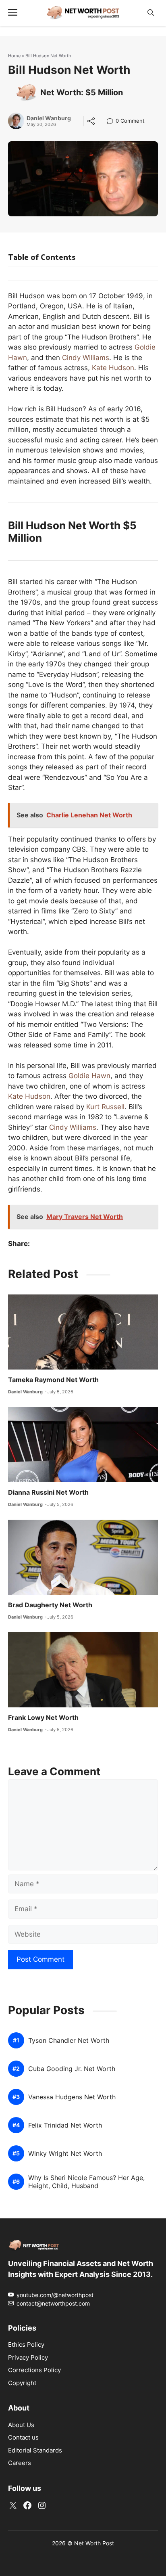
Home (14, 56)
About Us (21, 2424)
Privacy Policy (28, 2357)
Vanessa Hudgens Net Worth (72, 2097)
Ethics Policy (26, 2345)
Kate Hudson (113, 368)
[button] (151, 13)
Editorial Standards (35, 2450)
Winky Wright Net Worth (65, 2154)
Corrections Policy (34, 2370)
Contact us (23, 2437)
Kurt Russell (105, 1107)
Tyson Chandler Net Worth (69, 2041)
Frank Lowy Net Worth (43, 1717)
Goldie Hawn (89, 1076)
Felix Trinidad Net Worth (65, 2125)
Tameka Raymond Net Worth (53, 1380)
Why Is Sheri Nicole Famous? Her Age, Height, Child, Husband (86, 2182)
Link (112, 122)
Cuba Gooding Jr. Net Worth (72, 2069)
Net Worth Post (94, 2543)
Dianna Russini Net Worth (48, 1492)
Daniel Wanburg (49, 118)
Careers (20, 2463)
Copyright (22, 2382)
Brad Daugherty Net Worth (50, 1605)
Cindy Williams (86, 358)
